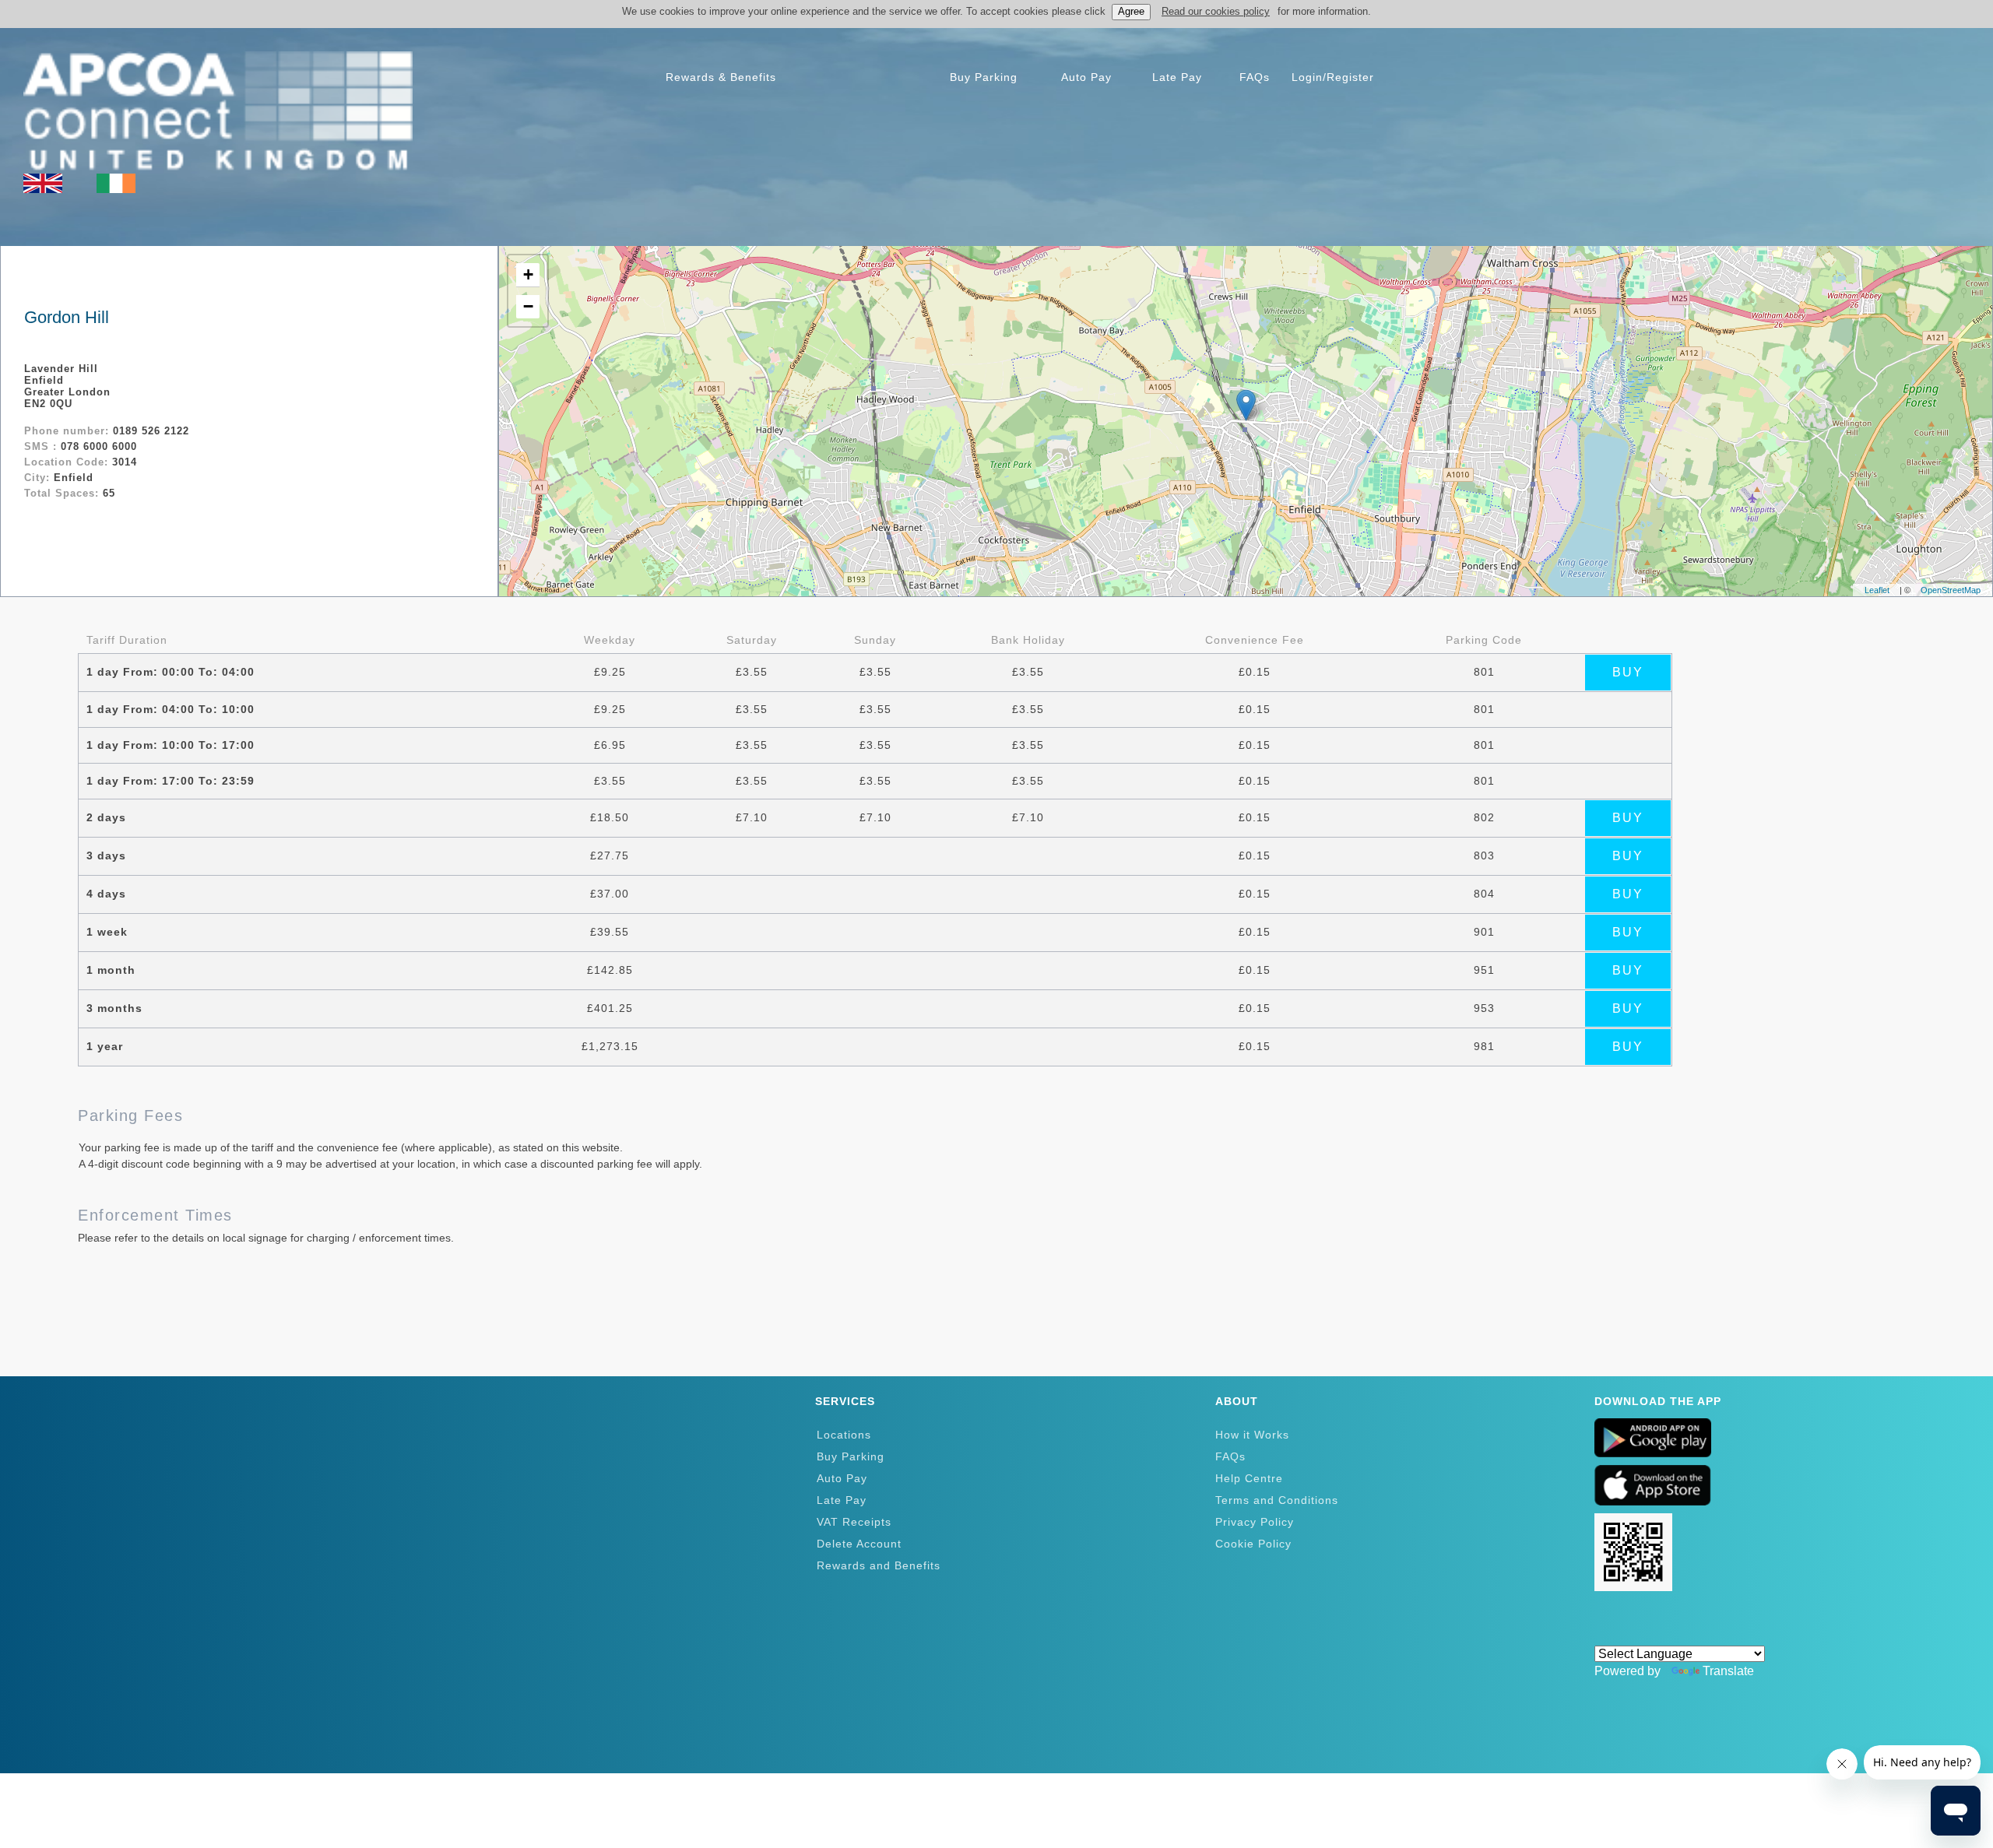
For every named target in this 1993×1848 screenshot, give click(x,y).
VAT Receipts (854, 1522)
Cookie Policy (1253, 1544)
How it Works (1252, 1435)
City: (39, 478)
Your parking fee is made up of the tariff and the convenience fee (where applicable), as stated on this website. (351, 1147)
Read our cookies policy (1216, 11)
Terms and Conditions (1277, 1500)
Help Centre (1249, 1478)
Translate (1728, 1671)
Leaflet (1877, 590)
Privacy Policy (1255, 1522)
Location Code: (68, 462)
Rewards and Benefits (879, 1565)
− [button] (528, 306)
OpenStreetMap (1951, 590)
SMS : (42, 446)
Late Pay (842, 1500)
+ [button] (528, 274)
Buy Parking (851, 1456)
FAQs (1230, 1456)
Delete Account (859, 1544)
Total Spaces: (63, 493)
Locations (844, 1435)
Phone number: (69, 431)
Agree (1131, 11)
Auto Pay (842, 1478)
